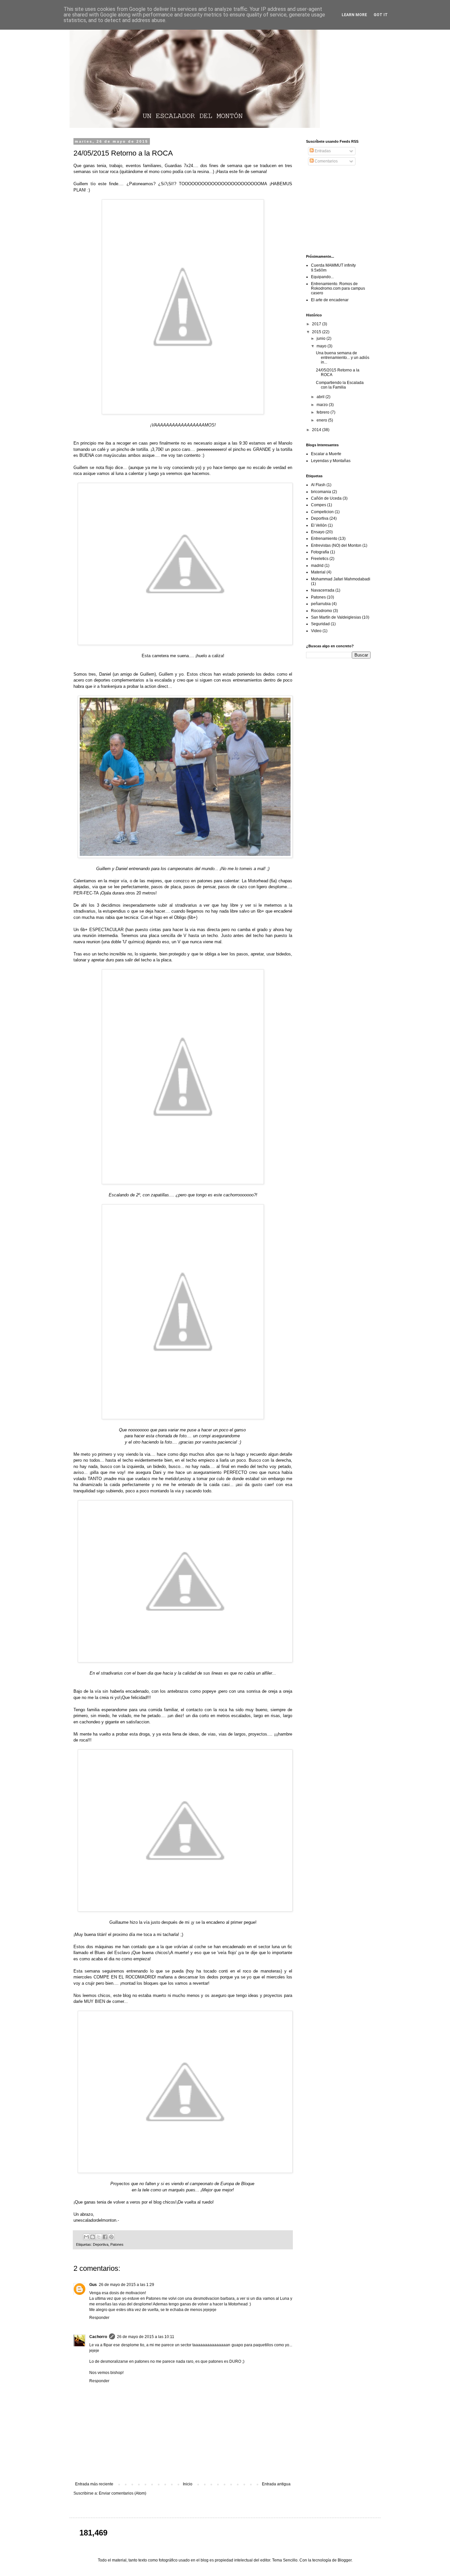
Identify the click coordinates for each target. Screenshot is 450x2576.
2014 (317, 430)
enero (322, 420)
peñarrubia (321, 604)
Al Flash (318, 485)
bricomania (321, 492)
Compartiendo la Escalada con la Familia (340, 385)
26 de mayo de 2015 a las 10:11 (146, 2337)
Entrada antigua (276, 2484)
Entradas (322, 151)
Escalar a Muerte (326, 454)
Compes (319, 505)
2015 (317, 332)
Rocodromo (322, 611)
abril (321, 397)
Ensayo (318, 532)
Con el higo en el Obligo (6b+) (169, 917)
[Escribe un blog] (93, 2237)
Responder (99, 2318)
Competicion (322, 512)
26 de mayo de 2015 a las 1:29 (127, 2285)
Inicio (188, 2484)
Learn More (354, 15)
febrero (323, 412)
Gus (93, 2285)
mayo (322, 346)
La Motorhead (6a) (259, 881)
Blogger (345, 2560)
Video (316, 631)
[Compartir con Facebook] (105, 2237)
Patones (117, 2244)
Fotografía (320, 552)
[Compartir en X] (99, 2237)
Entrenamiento (324, 539)
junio (322, 338)
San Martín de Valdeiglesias (336, 617)
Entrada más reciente (94, 2484)
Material (318, 572)
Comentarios (326, 161)
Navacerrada (323, 590)
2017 (317, 324)
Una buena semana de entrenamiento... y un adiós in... (343, 358)
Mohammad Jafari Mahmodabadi (341, 579)
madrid (317, 566)
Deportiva (101, 2244)
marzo (323, 405)
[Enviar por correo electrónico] (86, 2237)
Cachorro (98, 2337)
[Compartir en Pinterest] (111, 2237)
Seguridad (320, 624)
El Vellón (319, 525)
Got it (381, 15)
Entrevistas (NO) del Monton (336, 545)
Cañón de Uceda (326, 498)
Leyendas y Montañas (331, 461)
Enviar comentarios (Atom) (123, 2493)
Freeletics (320, 559)
